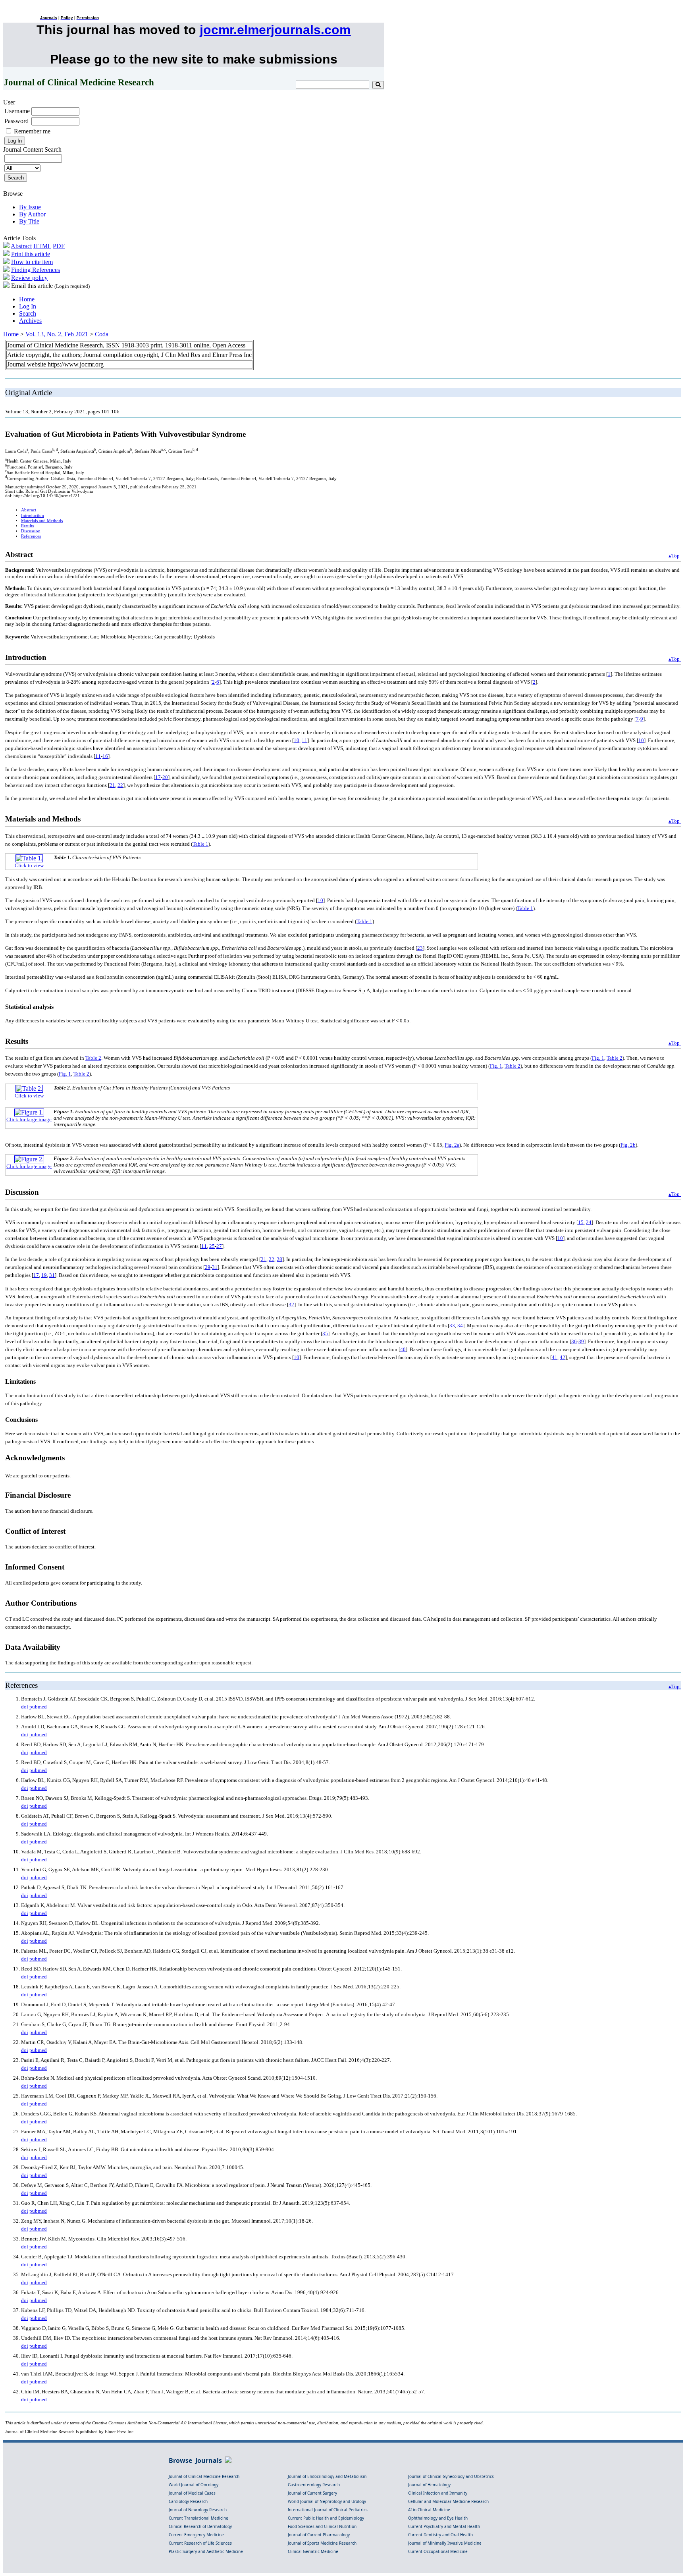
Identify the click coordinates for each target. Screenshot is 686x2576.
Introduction (33, 516)
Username (17, 111)
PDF (59, 246)
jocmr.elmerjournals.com (275, 30)
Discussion (31, 531)
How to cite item (32, 262)
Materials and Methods (42, 521)
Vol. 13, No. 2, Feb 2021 (57, 334)
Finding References (36, 270)
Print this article (31, 254)
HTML (42, 246)
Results (27, 526)
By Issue (30, 207)
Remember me (32, 131)
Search (28, 313)
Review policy (29, 278)
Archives (30, 321)
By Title (29, 221)
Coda (102, 334)
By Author (32, 214)
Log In (28, 306)
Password (16, 121)
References (31, 536)
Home (27, 299)
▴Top (675, 556)
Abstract (21, 246)
